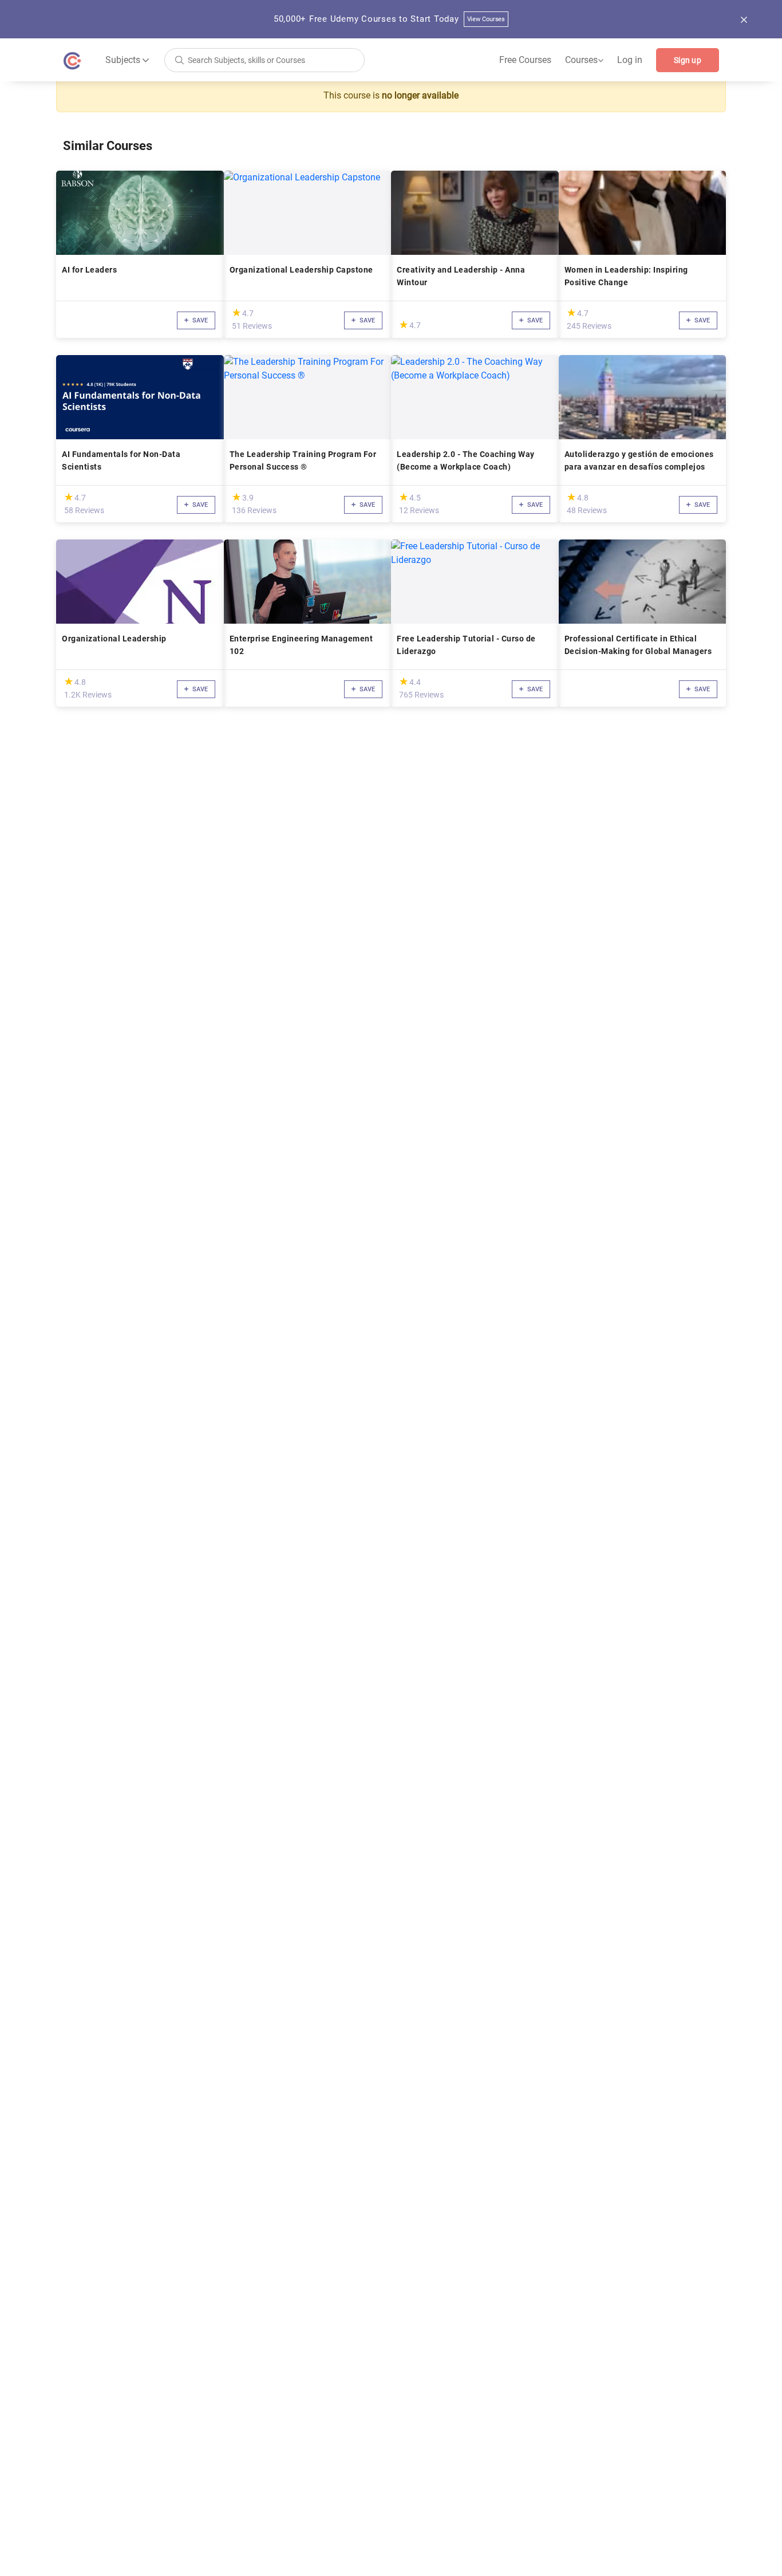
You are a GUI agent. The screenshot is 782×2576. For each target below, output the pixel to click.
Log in (630, 60)
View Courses (486, 19)
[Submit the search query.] (179, 59)
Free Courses (525, 60)
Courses (584, 60)
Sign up (688, 60)
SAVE (199, 320)
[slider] (236, 312)
